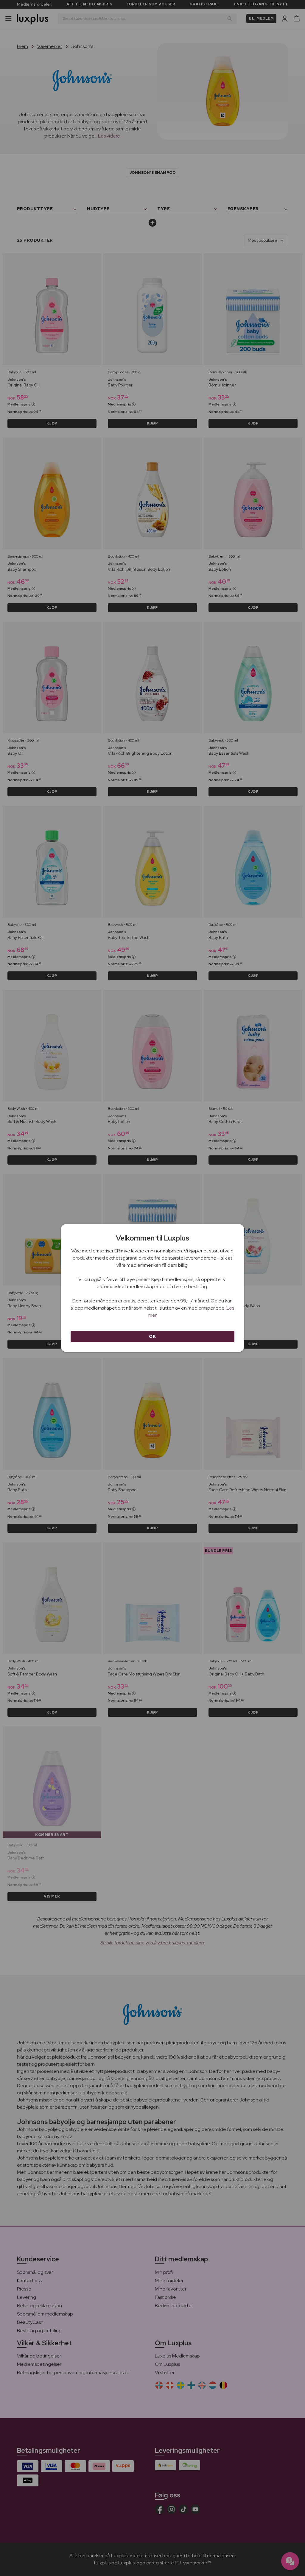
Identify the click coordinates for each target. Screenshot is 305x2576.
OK (152, 1336)
